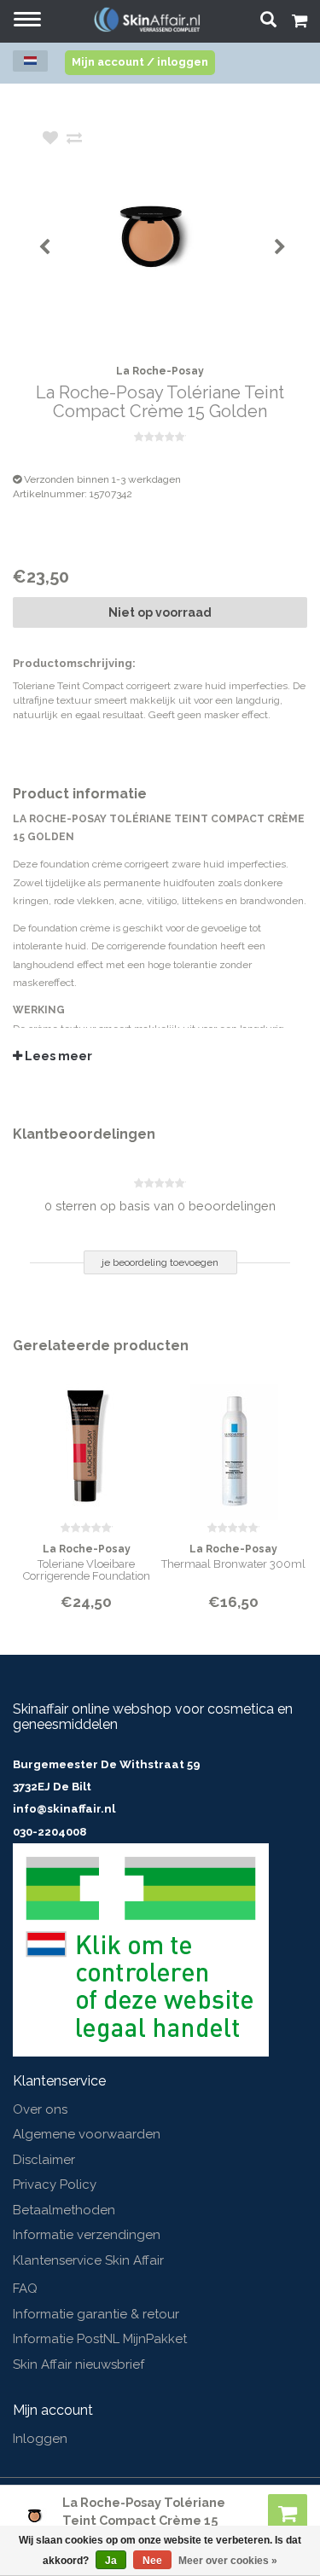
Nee (152, 2561)
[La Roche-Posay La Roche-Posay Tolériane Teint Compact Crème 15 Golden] (186, 235)
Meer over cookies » (228, 2561)
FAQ (25, 2289)
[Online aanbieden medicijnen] (141, 1949)
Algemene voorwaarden (87, 2134)
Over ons (40, 2109)
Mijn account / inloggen (140, 62)
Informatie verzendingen (87, 2235)
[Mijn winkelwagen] (300, 23)
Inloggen (40, 2439)
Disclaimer (44, 2160)
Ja (111, 2561)
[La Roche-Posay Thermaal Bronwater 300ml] (234, 1441)
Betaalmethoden (64, 2210)
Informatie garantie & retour (96, 2314)
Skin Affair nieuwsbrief (79, 2364)
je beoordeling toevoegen (160, 1262)
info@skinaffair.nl (64, 1809)
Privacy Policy (55, 2184)
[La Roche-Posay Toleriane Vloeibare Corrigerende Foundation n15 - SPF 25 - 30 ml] (87, 1441)
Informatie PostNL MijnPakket (100, 2339)
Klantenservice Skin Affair (88, 2260)
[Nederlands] (30, 61)
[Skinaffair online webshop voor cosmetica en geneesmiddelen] (147, 19)
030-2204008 (49, 1832)
